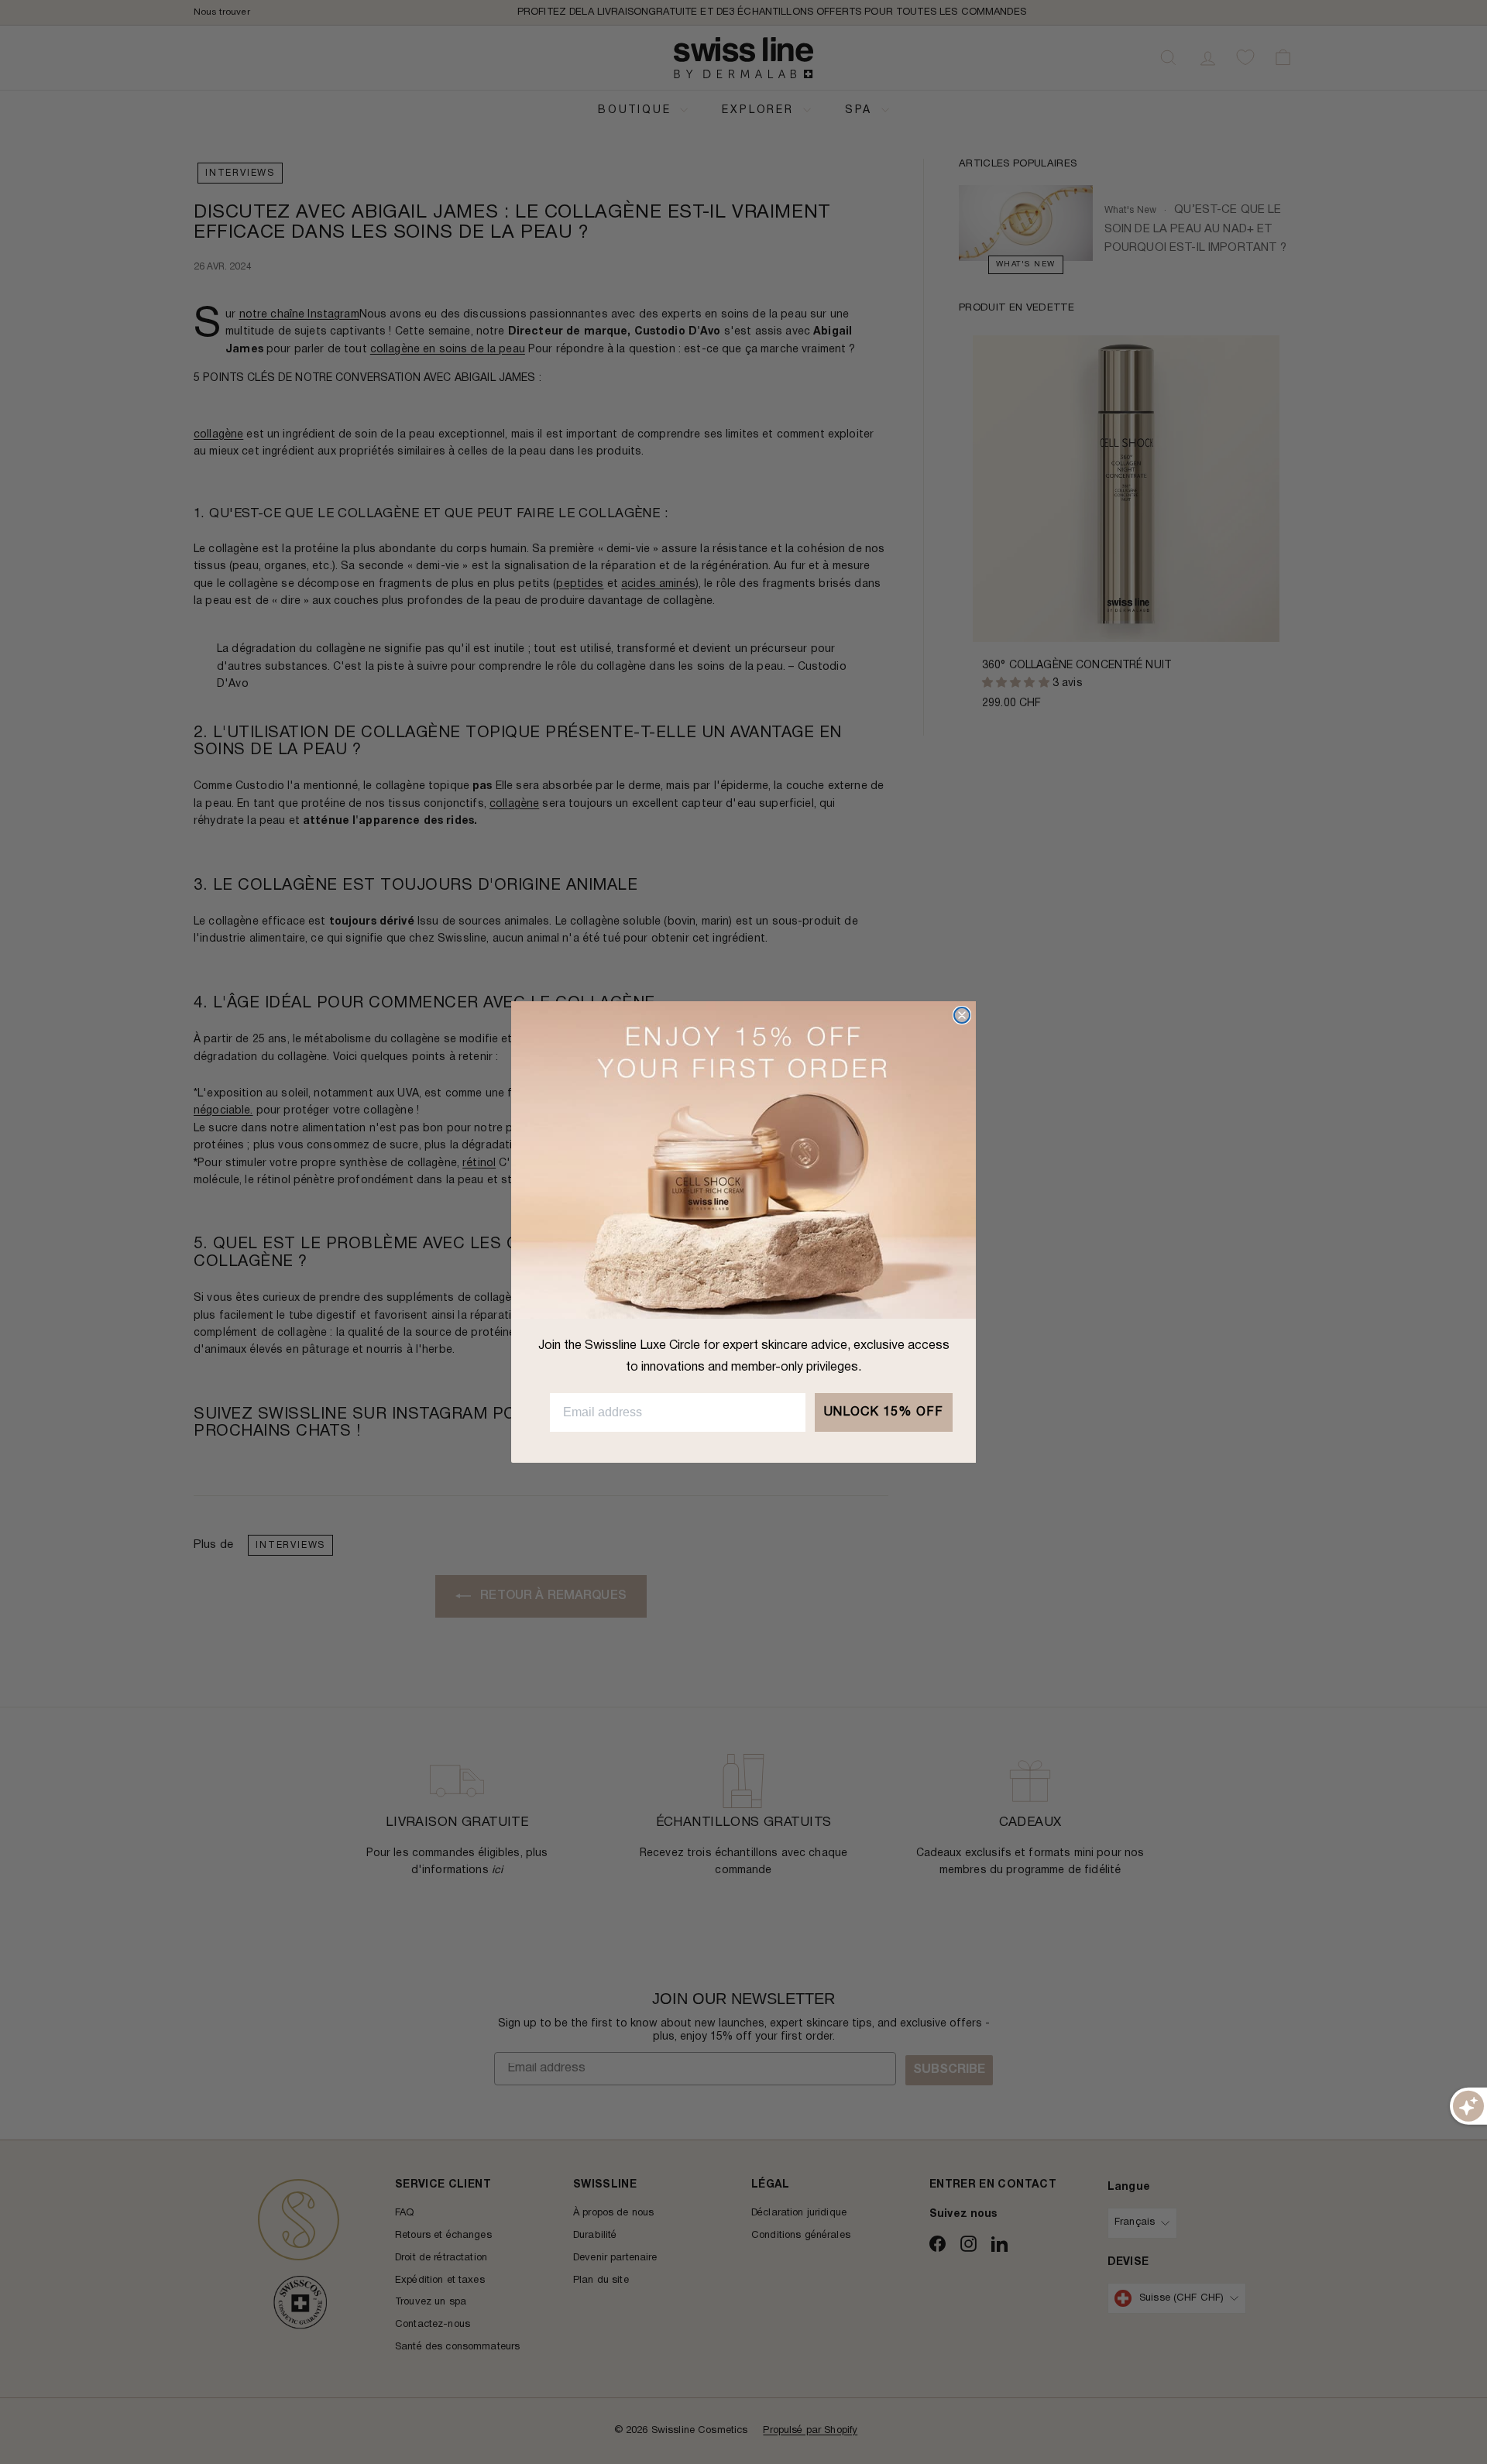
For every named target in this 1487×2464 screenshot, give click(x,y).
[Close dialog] (962, 1015)
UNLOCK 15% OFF (884, 1412)
